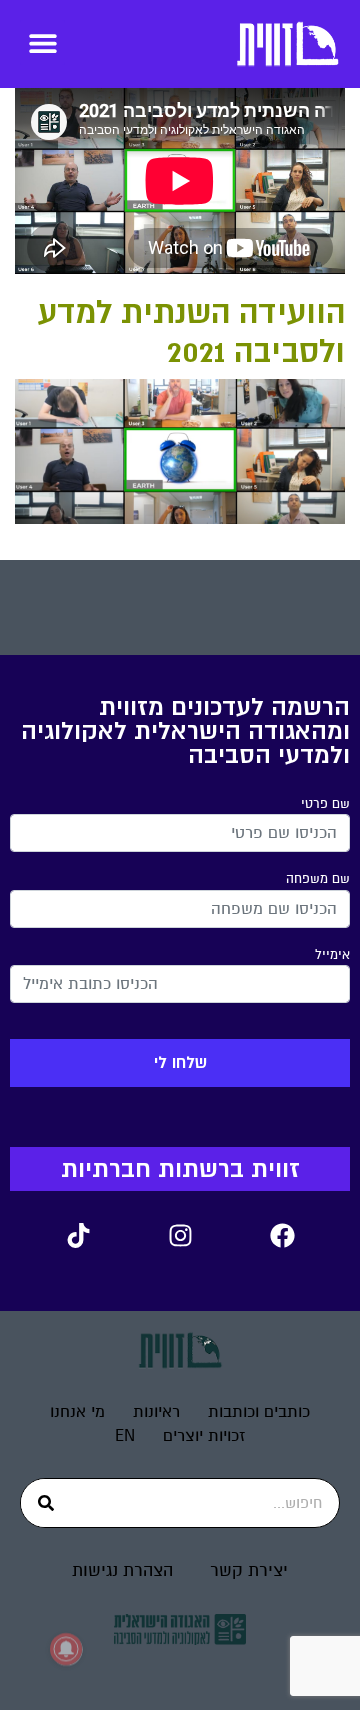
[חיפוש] (46, 1503)
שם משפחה (318, 879)
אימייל (332, 955)
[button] (42, 42)
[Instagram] (180, 1236)
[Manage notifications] (66, 1649)
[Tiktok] (78, 1236)
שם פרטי (325, 804)
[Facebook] (282, 1236)
